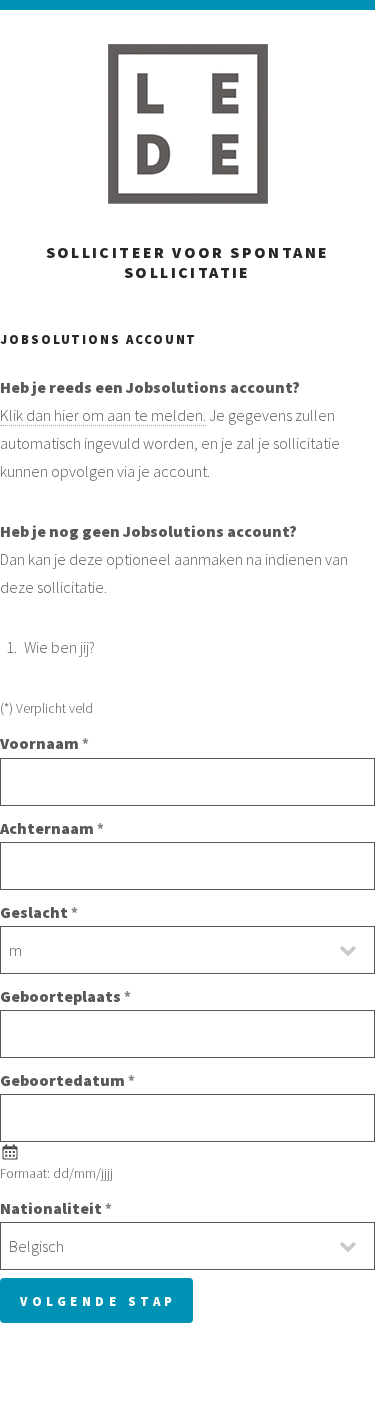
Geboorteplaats (60, 996)
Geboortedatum (62, 1080)
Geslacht (34, 912)
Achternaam (47, 828)
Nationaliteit (51, 1208)
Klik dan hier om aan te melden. (103, 415)
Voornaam (39, 743)
